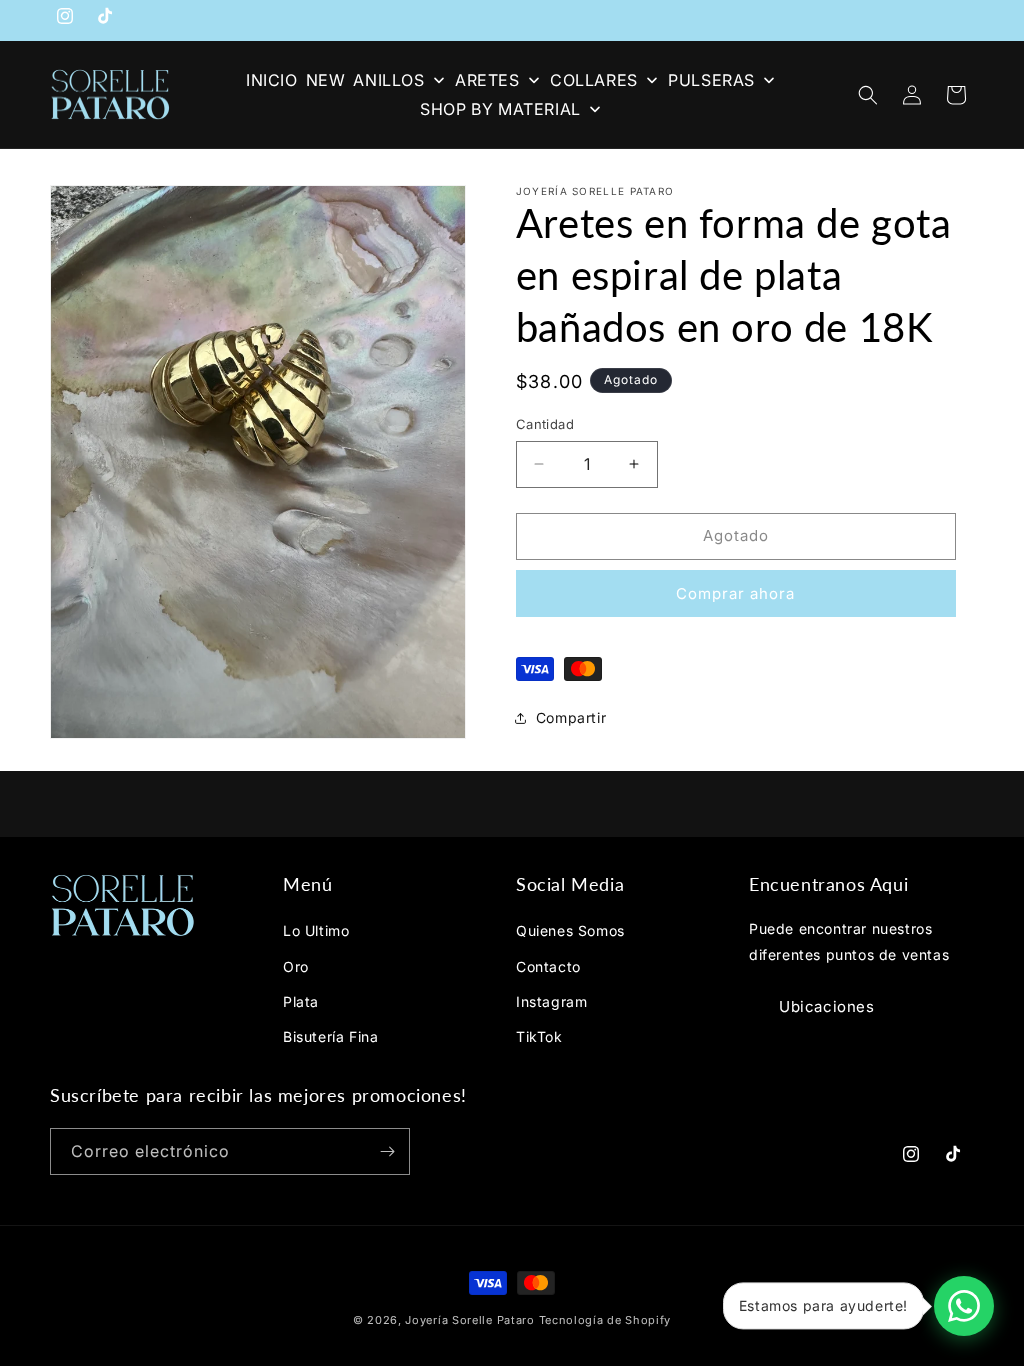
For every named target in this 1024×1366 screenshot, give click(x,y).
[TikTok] (105, 20)
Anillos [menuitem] (388, 80)
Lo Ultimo (316, 930)
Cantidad (545, 424)
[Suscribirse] (387, 1151)
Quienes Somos (570, 930)
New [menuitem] (326, 80)
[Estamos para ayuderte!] (964, 1306)
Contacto (548, 966)
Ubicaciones (827, 1006)
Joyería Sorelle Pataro (469, 1320)
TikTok (539, 1036)
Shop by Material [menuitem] (500, 109)
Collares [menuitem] (594, 80)
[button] (868, 95)
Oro (296, 966)
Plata (301, 1001)
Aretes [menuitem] (487, 80)
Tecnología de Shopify (605, 1320)
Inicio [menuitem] (272, 80)
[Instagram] (65, 20)
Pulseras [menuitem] (711, 80)
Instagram (551, 1001)
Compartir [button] (571, 717)
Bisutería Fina (330, 1036)
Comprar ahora (735, 593)
